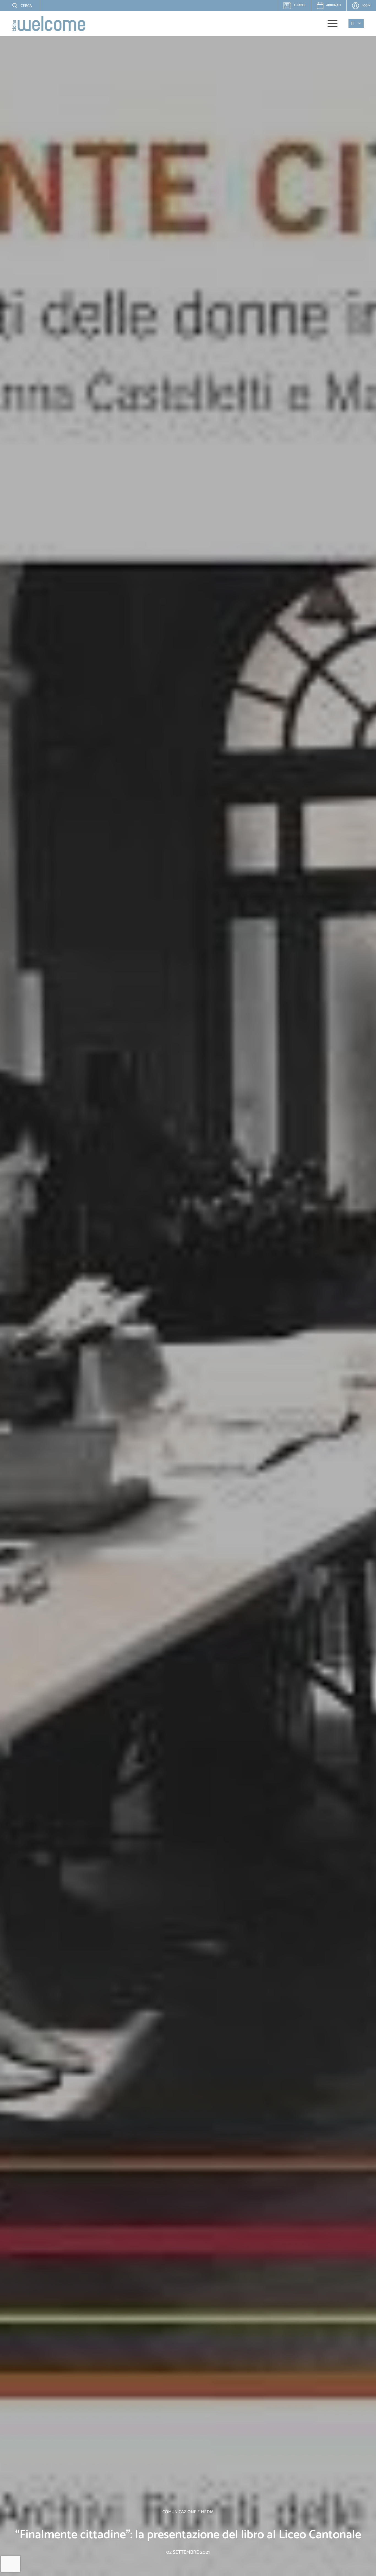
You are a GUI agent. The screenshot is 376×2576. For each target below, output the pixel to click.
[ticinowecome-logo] (49, 24)
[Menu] (333, 23)
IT (353, 24)
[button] (18, 6)
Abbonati (333, 5)
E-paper (297, 7)
